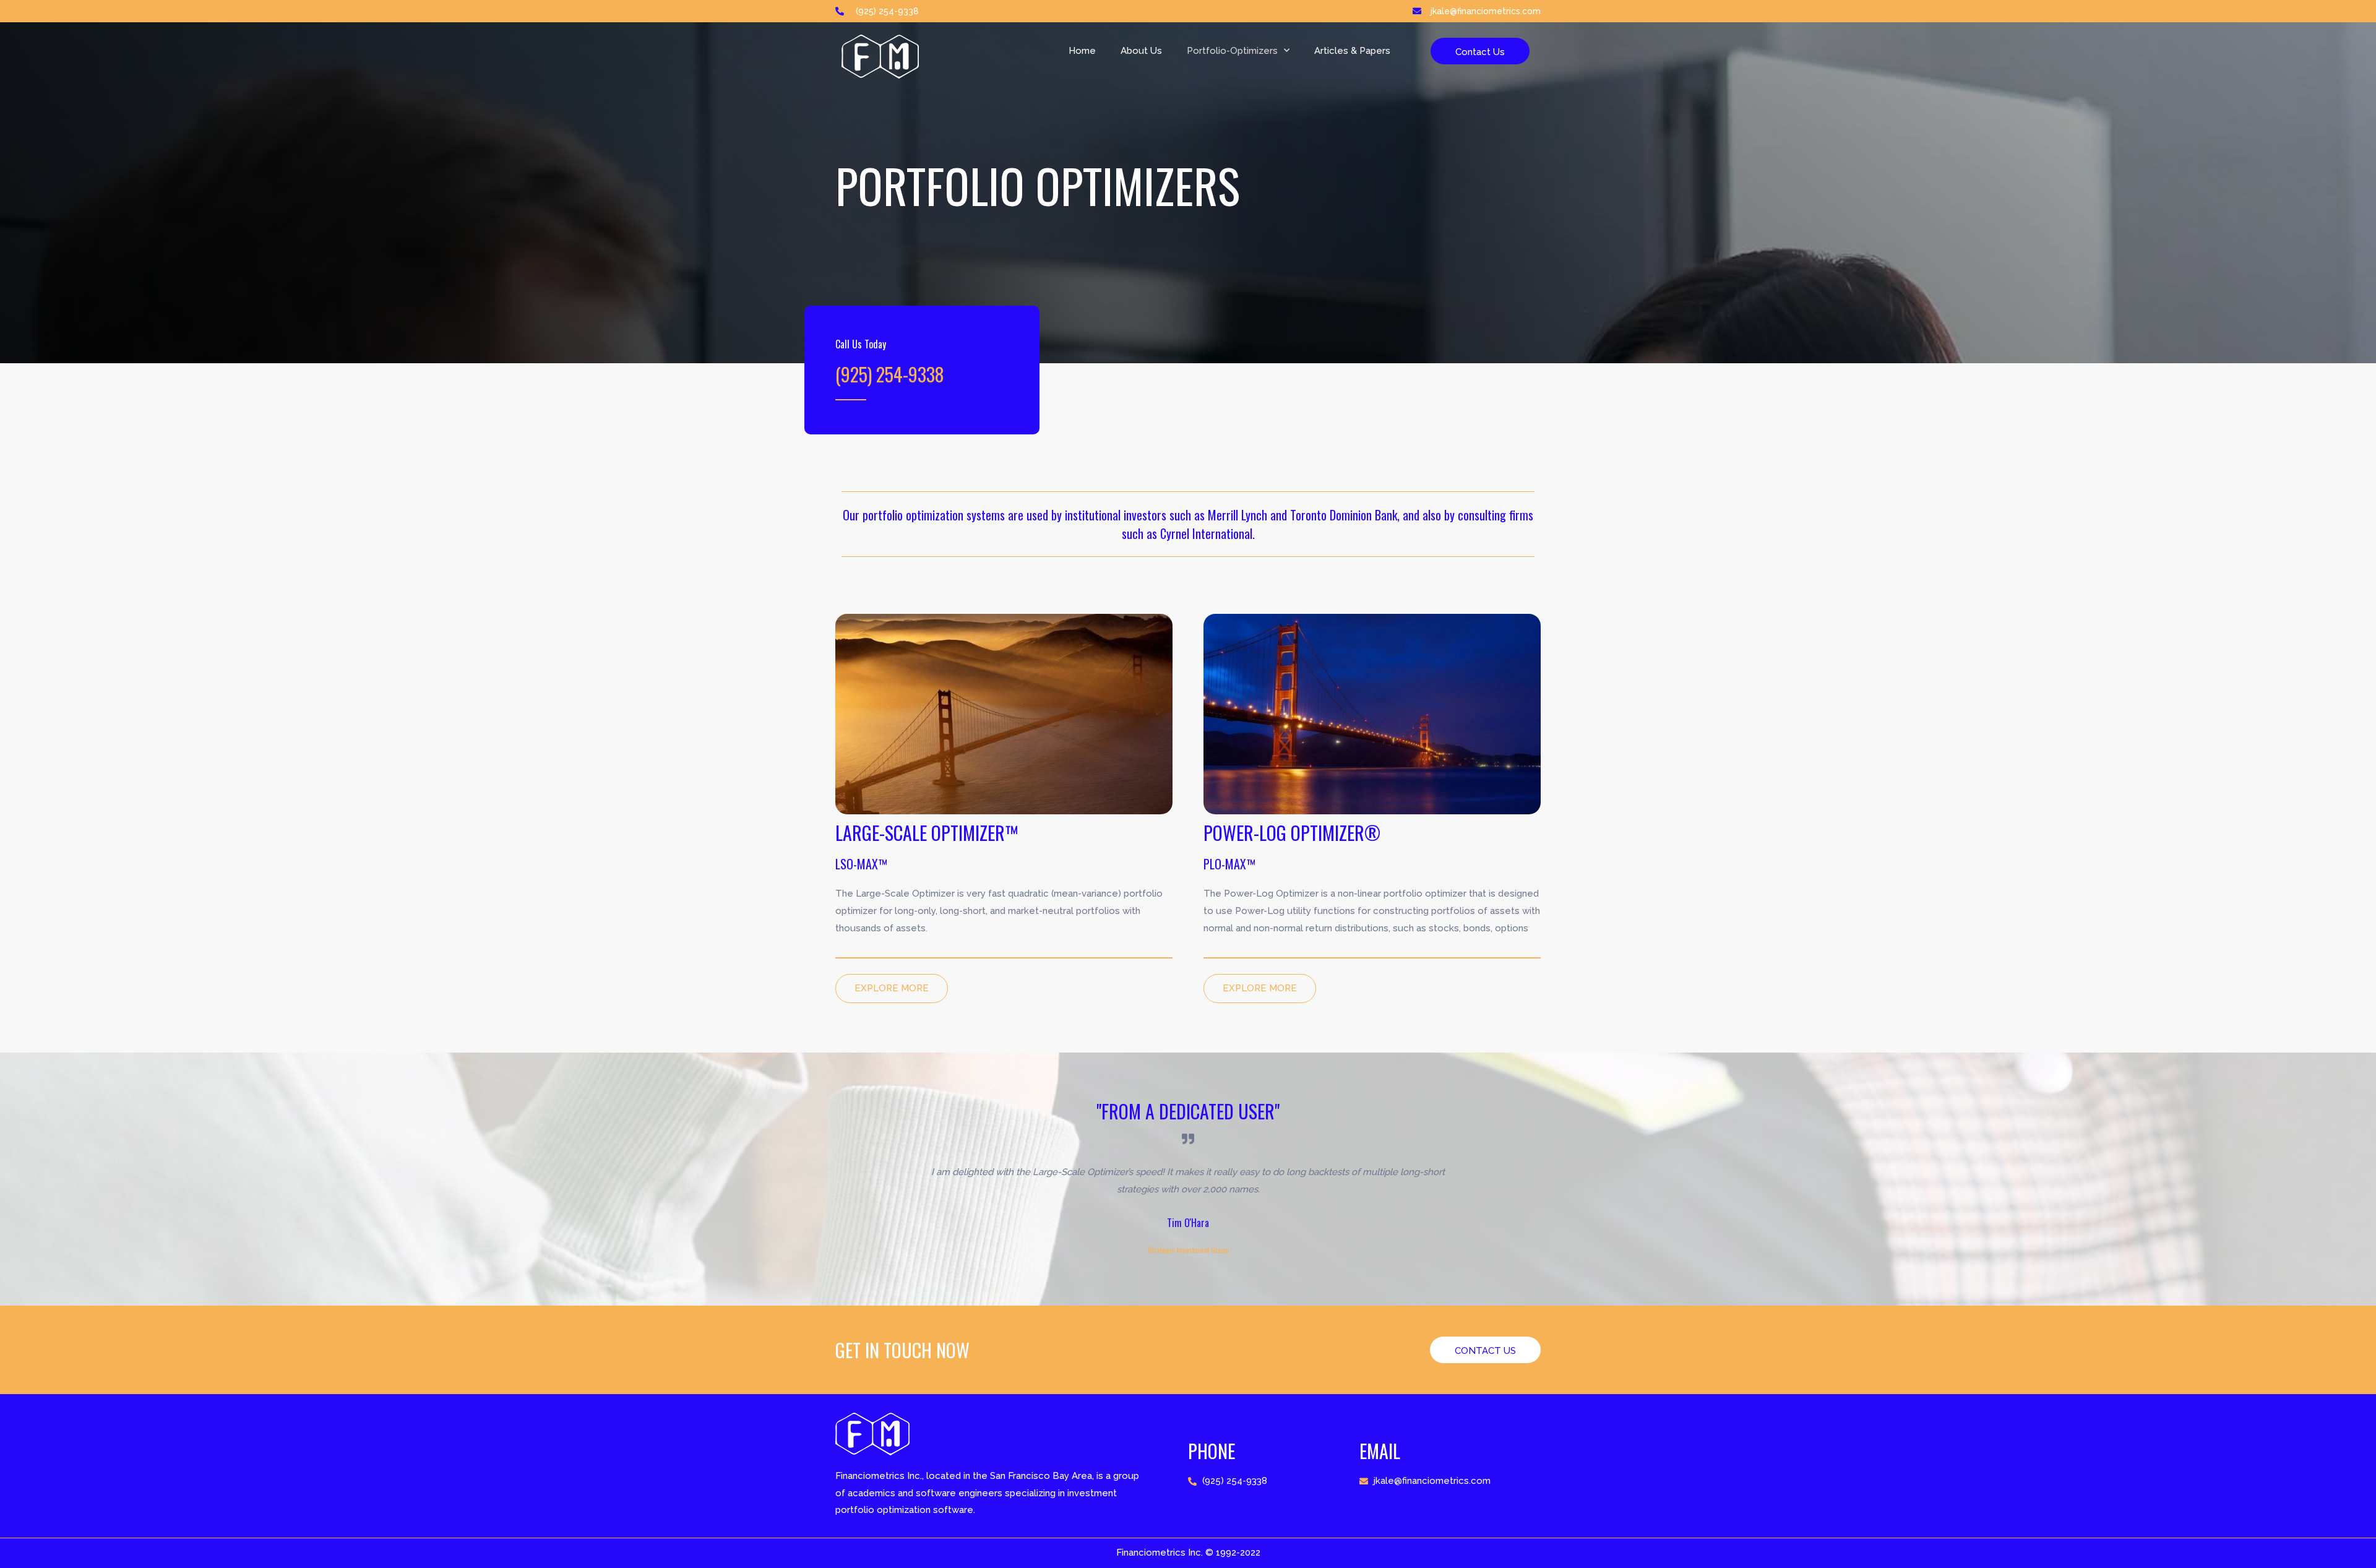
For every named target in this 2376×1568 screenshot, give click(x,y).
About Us (1141, 51)
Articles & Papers (1352, 51)
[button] (1480, 51)
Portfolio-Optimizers (1232, 51)
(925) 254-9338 (890, 374)
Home (1082, 51)
